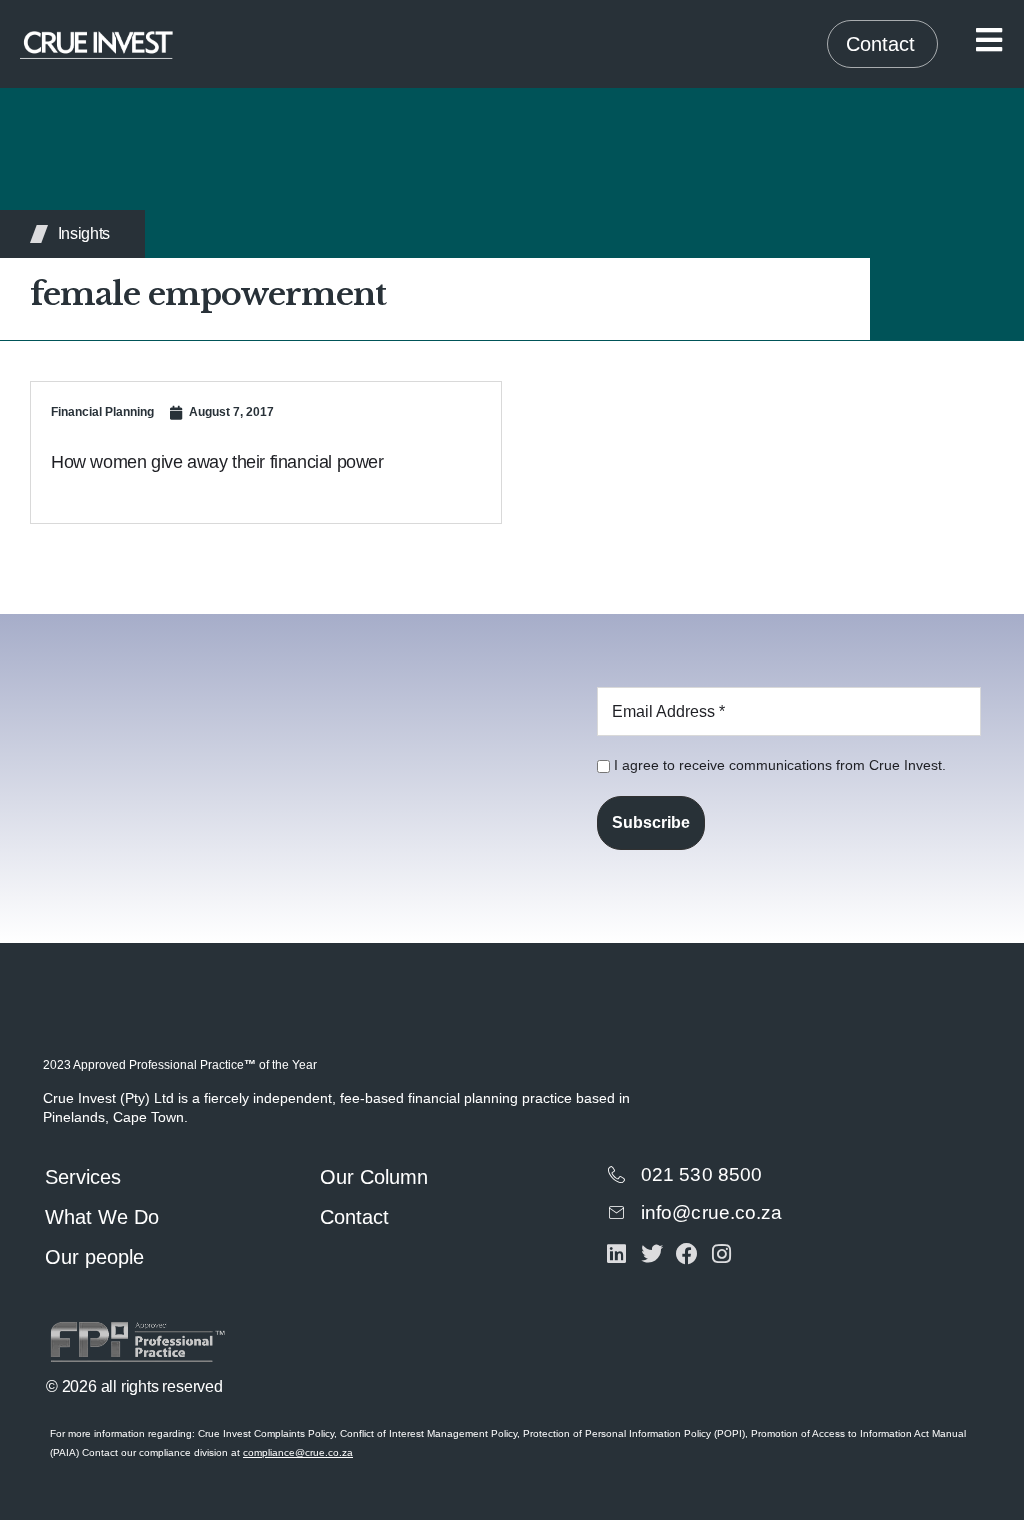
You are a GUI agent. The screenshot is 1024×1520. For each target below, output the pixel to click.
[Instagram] (721, 1254)
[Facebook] (686, 1254)
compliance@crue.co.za (298, 1452)
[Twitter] (651, 1254)
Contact (354, 1217)
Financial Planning (102, 412)
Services (83, 1177)
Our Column (374, 1177)
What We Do (102, 1217)
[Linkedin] (616, 1254)
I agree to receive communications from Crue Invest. (778, 765)
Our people (94, 1257)
